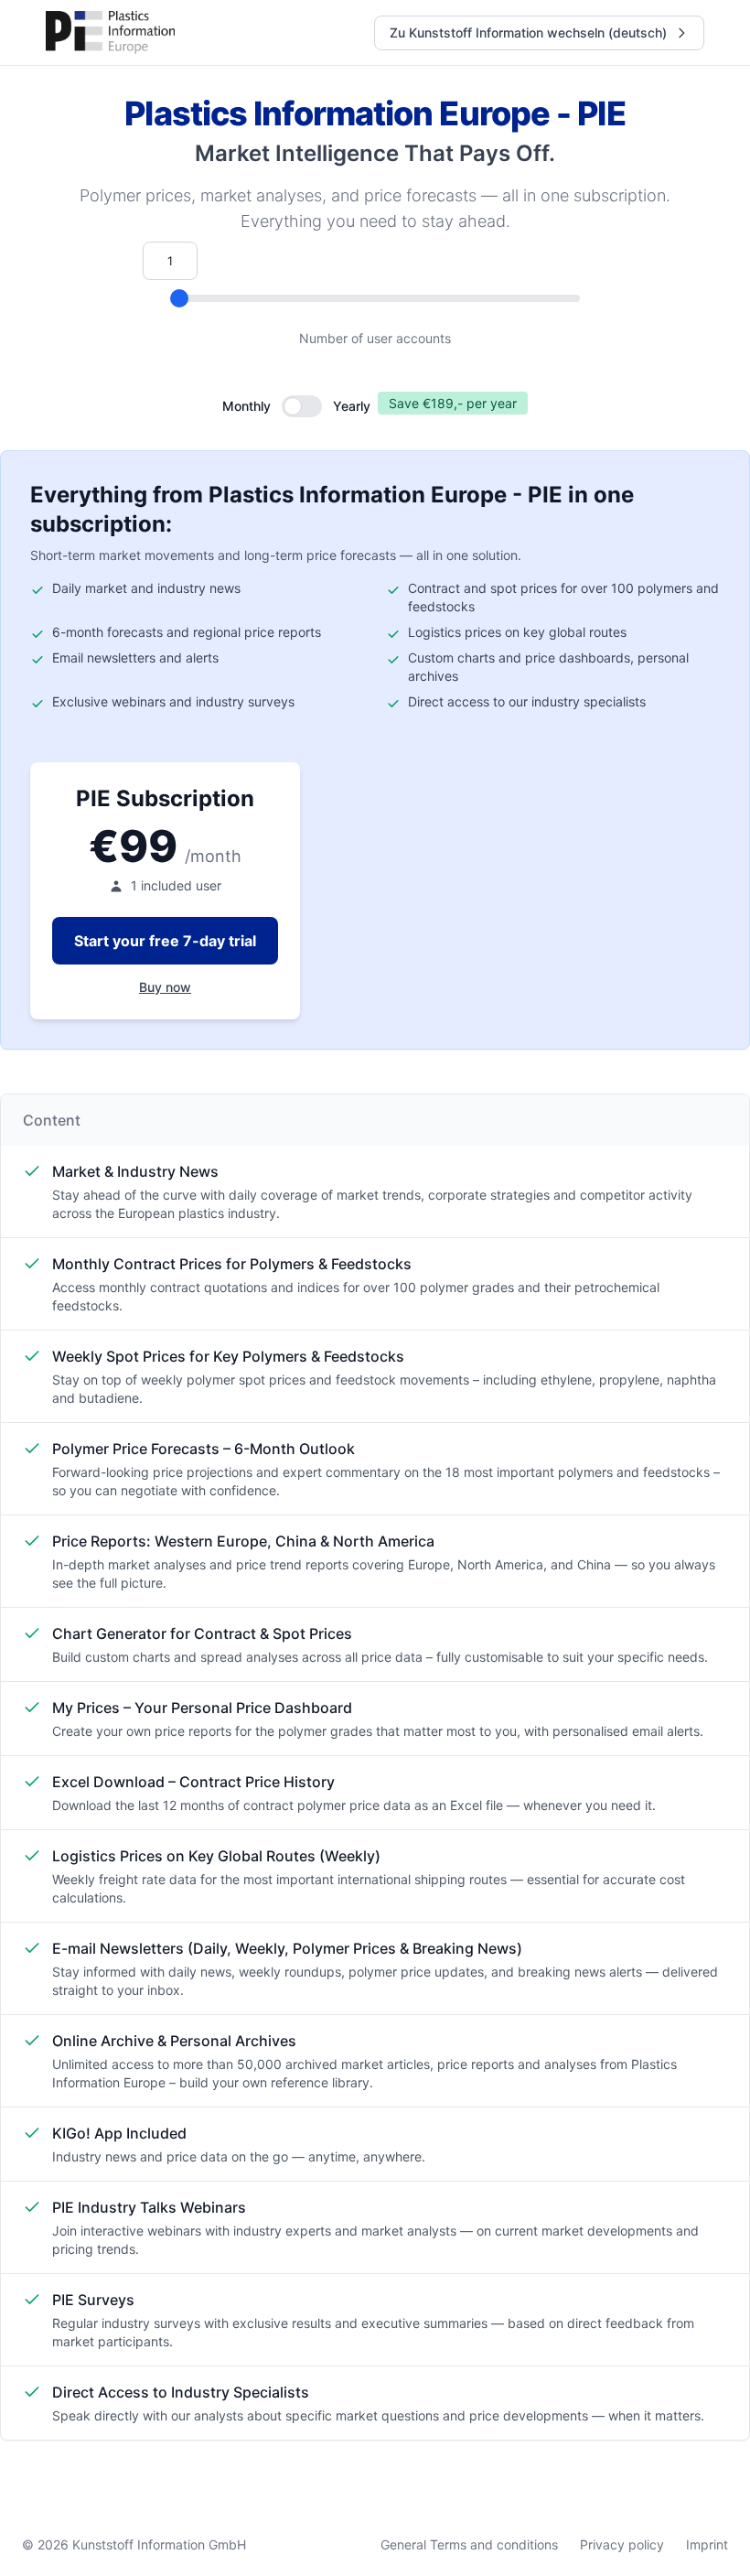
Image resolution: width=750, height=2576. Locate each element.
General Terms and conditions (469, 2544)
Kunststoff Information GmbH (159, 2544)
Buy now (165, 987)
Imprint (707, 2544)
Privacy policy (622, 2544)
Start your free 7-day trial (165, 941)
